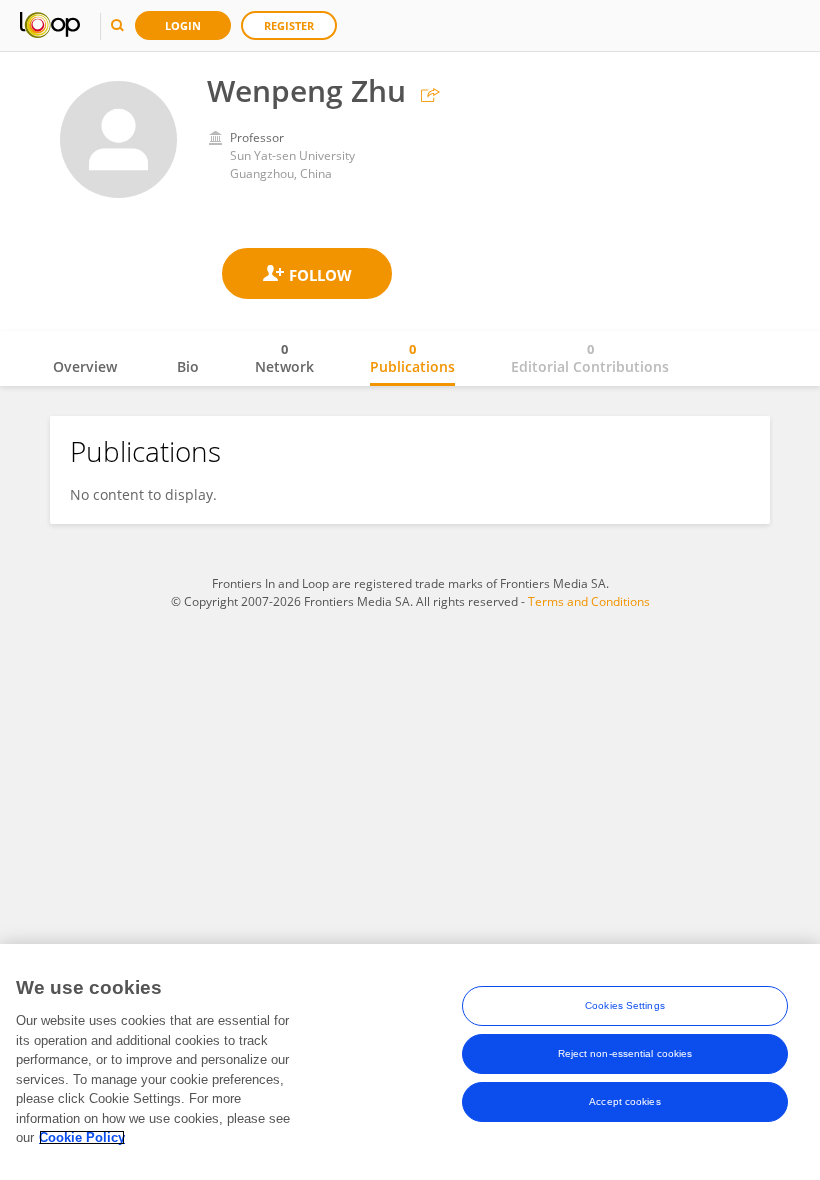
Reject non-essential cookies (625, 1053)
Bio (188, 366)
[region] (410, 1062)
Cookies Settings (625, 1005)
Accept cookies (624, 1101)
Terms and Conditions (589, 601)
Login (183, 25)
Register (289, 25)
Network (284, 358)
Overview (85, 366)
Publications (412, 358)
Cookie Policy (82, 1137)
